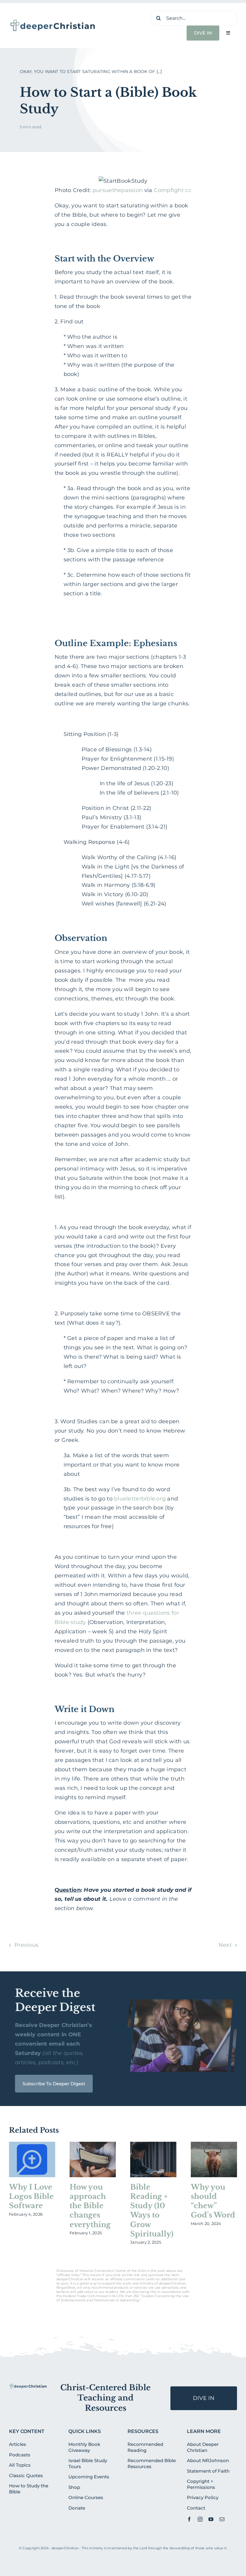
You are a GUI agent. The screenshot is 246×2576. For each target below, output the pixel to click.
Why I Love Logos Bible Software (31, 2196)
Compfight (169, 190)
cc (188, 190)
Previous (26, 1945)
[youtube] (211, 2519)
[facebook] (189, 2519)
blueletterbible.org (140, 1499)
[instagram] (200, 2519)
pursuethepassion (118, 190)
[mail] (222, 2519)
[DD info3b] (28, 2386)
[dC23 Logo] (53, 21)
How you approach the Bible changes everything (90, 2206)
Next (225, 1945)
